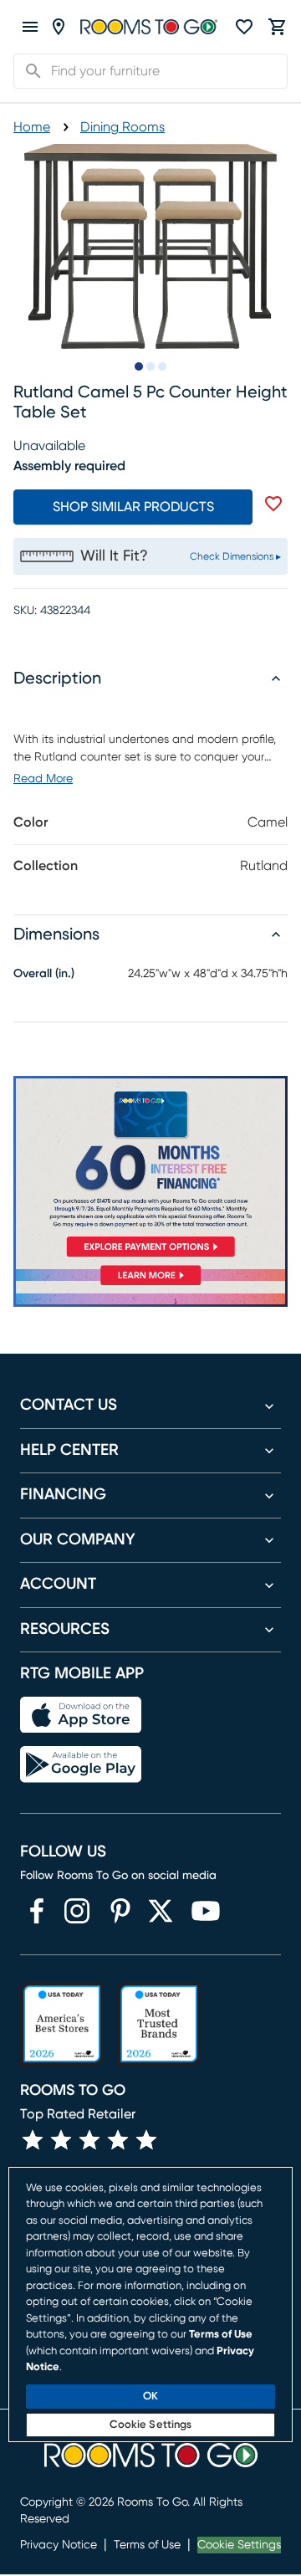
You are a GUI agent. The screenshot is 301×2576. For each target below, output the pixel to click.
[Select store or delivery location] (59, 27)
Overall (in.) (44, 974)
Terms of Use (147, 2545)
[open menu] (30, 27)
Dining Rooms (122, 127)
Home (32, 127)
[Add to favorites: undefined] (273, 504)
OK (150, 2397)
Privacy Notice (59, 2545)
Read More (43, 779)
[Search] (28, 71)
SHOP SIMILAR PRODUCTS (133, 507)
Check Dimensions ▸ (235, 556)
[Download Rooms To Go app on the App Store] (81, 1715)
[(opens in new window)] (37, 1911)
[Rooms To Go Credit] (150, 1170)
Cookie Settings (239, 2545)
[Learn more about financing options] (150, 1285)
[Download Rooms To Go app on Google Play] (81, 1764)
